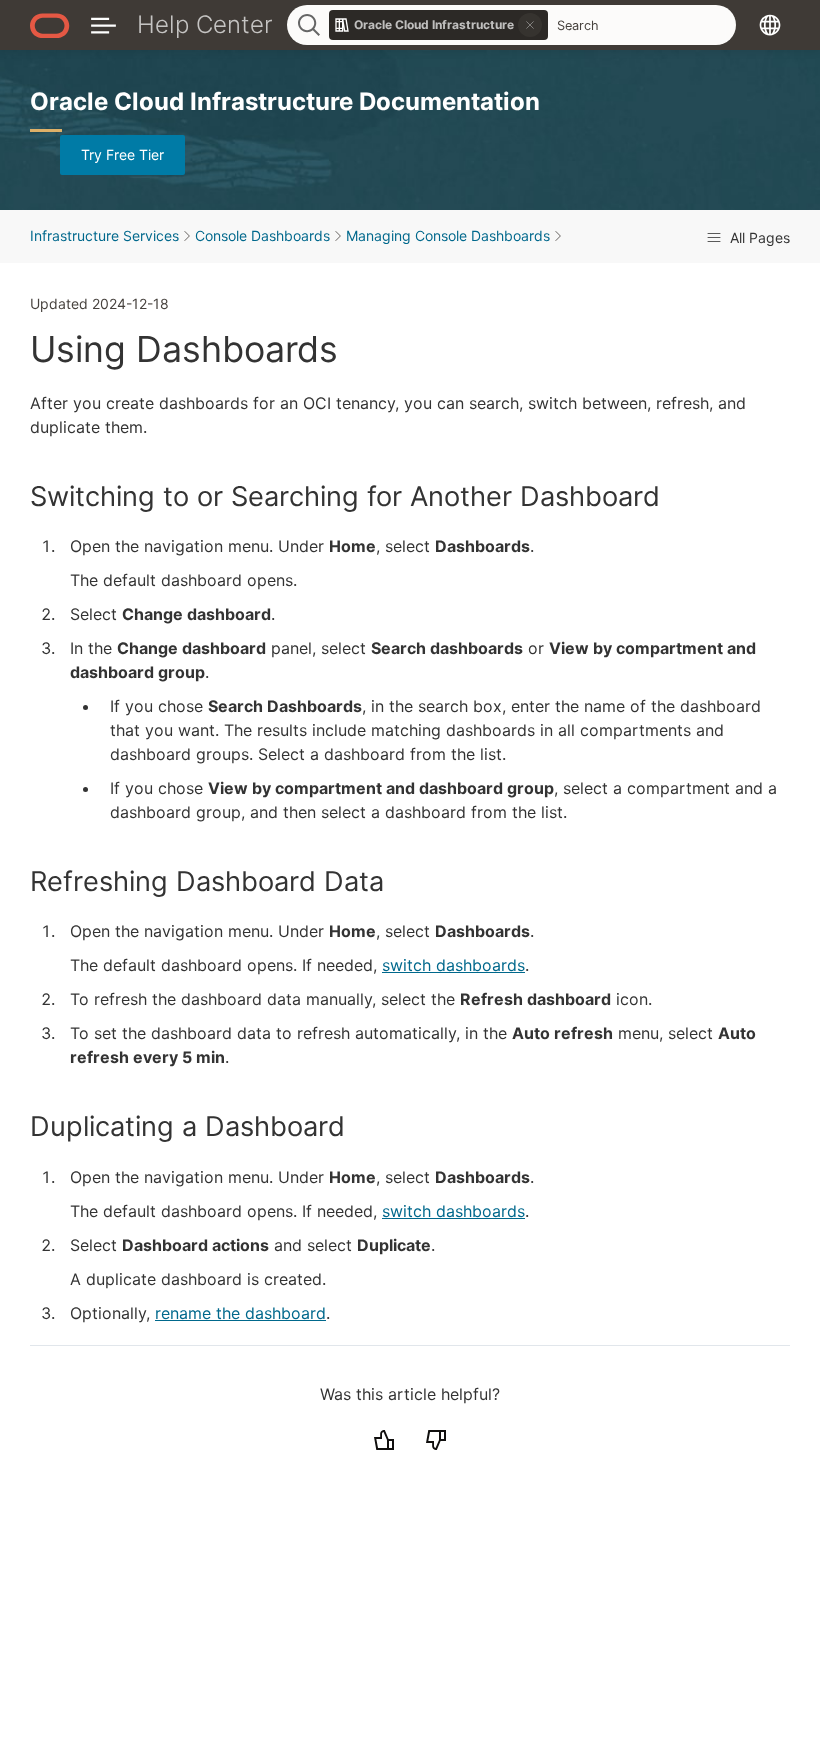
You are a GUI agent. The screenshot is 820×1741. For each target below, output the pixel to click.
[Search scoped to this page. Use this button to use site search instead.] (530, 25)
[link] (439, 25)
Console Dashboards (262, 235)
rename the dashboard (240, 1313)
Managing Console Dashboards (448, 235)
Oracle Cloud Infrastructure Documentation (285, 101)
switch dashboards (453, 965)
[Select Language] (770, 24)
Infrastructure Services (104, 235)
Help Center (205, 24)
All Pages (758, 237)
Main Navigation (103, 24)
